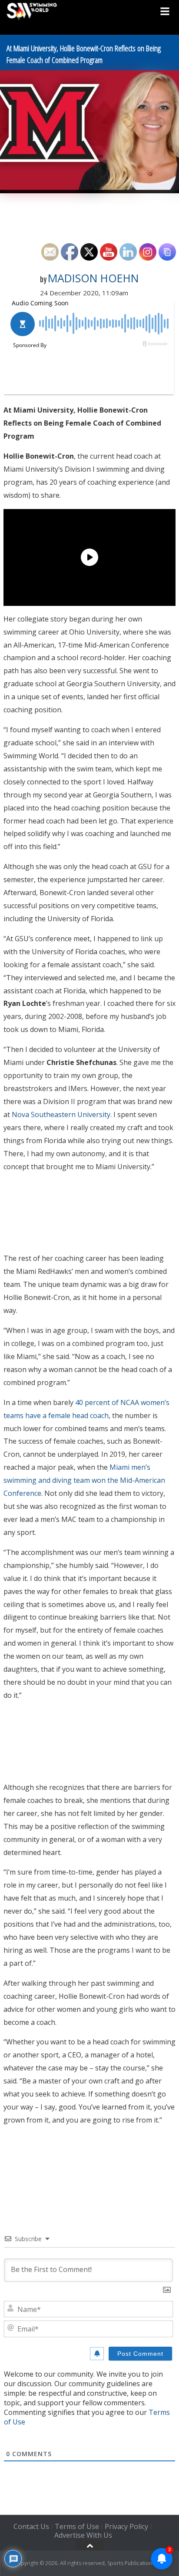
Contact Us (31, 2526)
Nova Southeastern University (61, 1114)
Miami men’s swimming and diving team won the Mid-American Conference (84, 1480)
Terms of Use (77, 2526)
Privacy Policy (126, 2526)
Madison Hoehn (93, 278)
